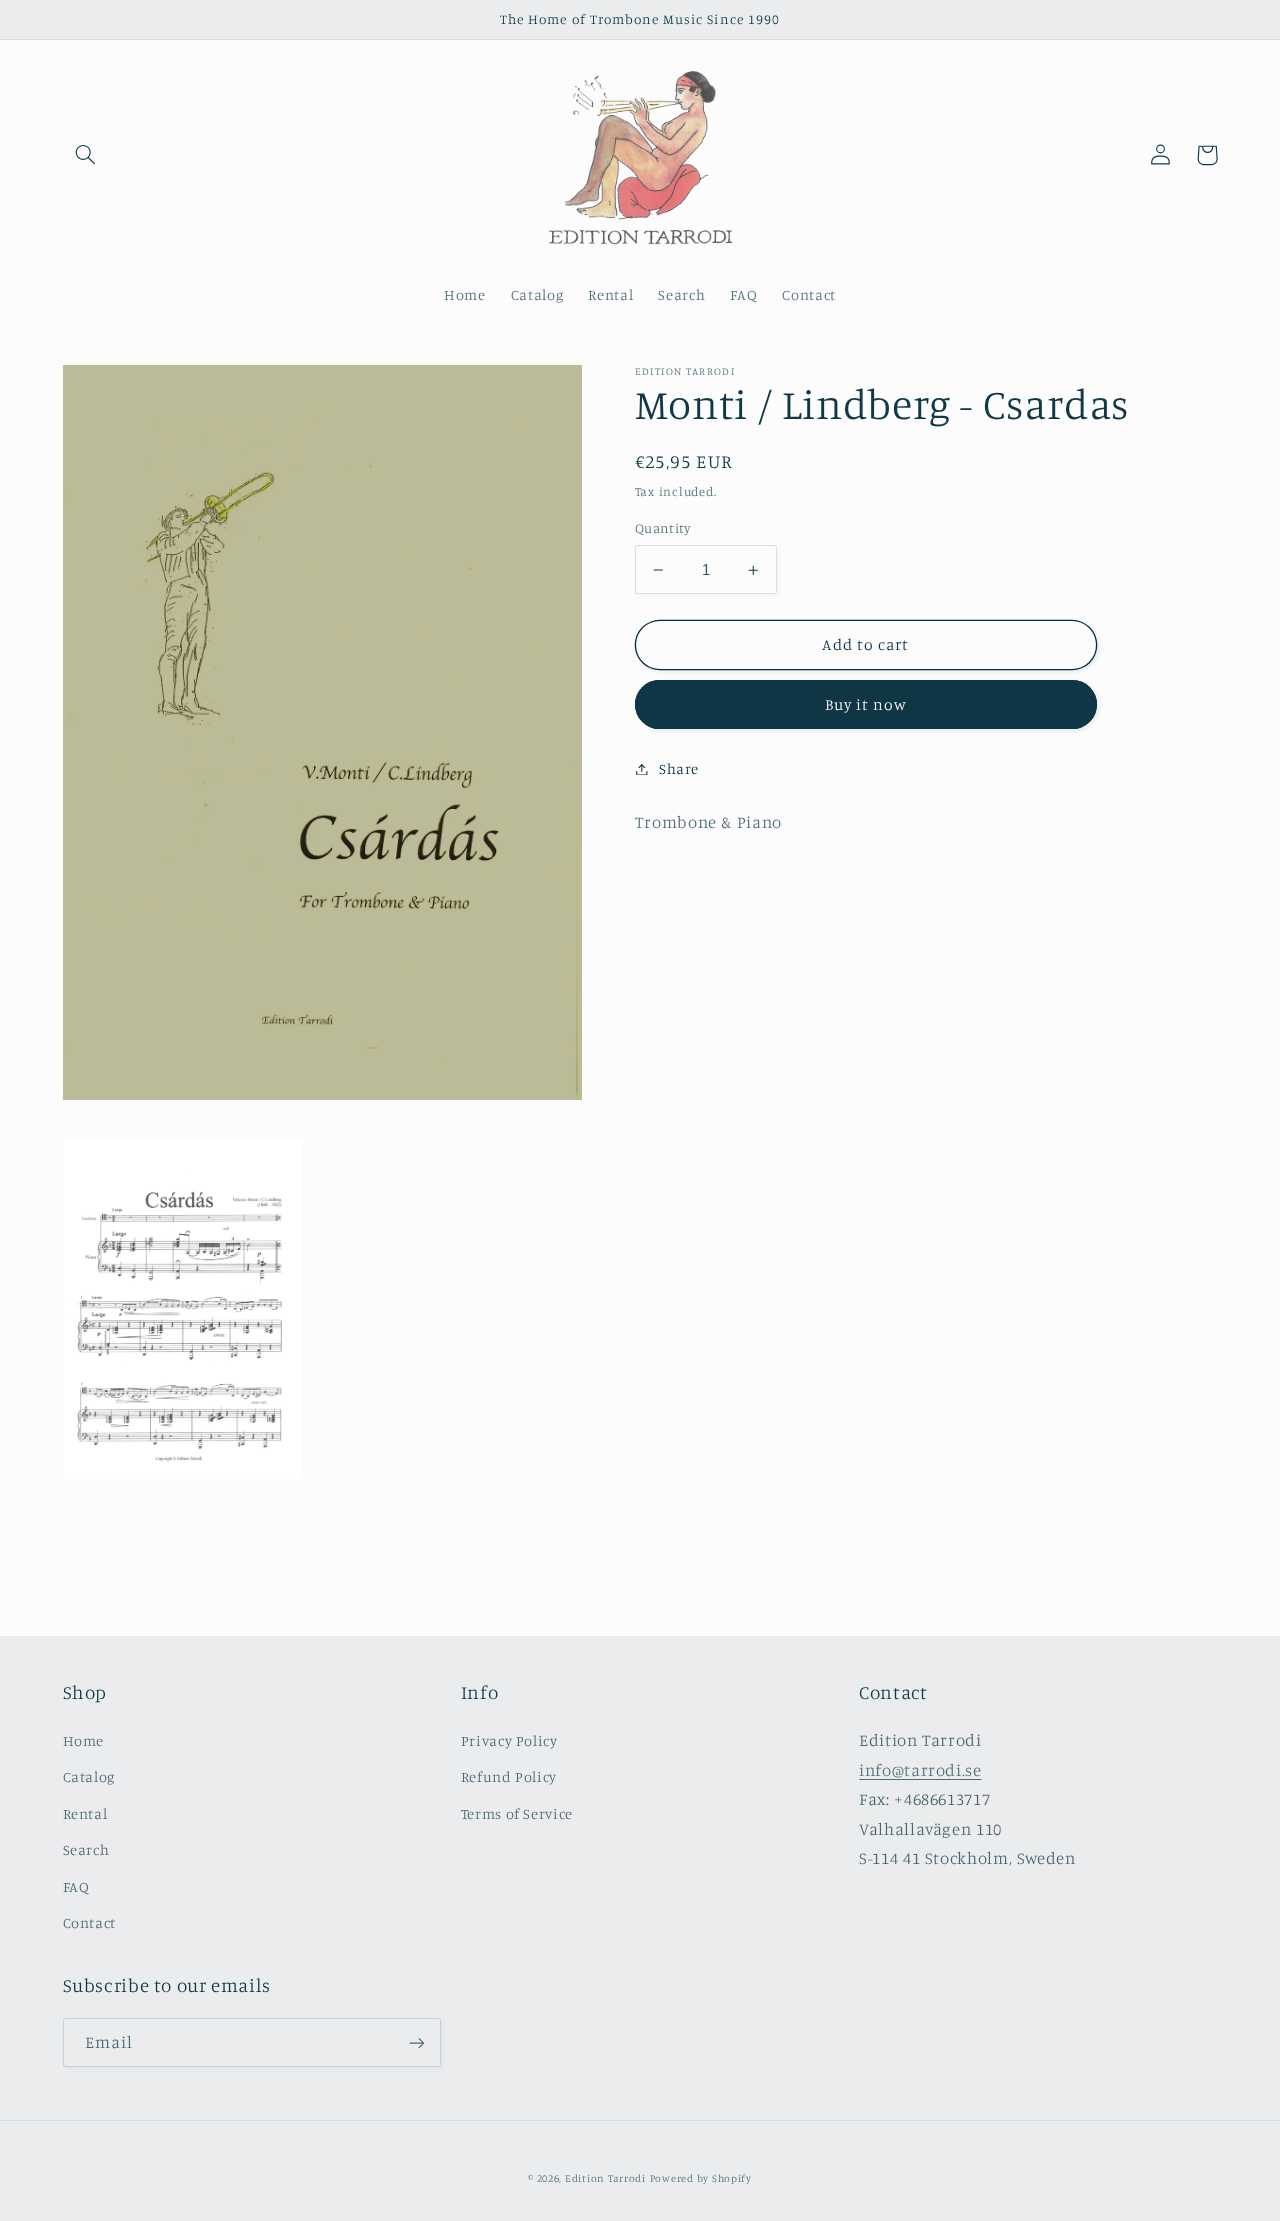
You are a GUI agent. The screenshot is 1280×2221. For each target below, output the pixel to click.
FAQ (76, 1886)
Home (84, 1740)
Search (86, 1849)
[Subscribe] (416, 2042)
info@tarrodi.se (920, 1770)
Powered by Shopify (701, 2178)
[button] (86, 155)
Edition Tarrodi (605, 2178)
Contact (89, 1922)
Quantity (662, 529)
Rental (85, 1813)
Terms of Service (517, 1813)
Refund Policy (509, 1776)
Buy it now (866, 704)
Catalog (89, 1776)
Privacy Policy (509, 1740)
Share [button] (679, 768)
